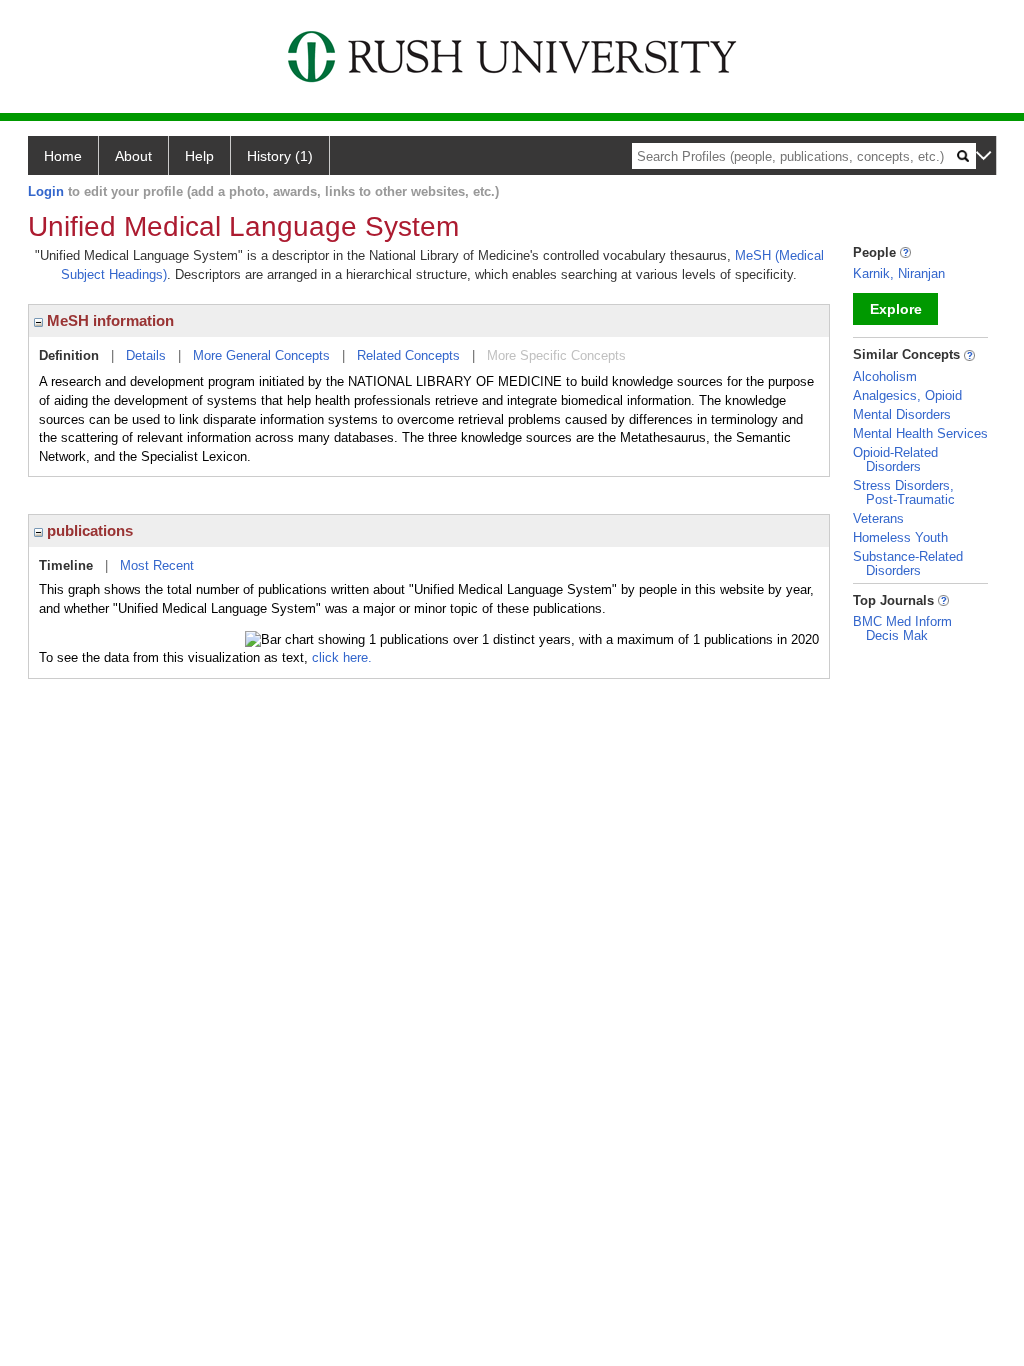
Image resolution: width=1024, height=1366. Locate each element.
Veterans (878, 518)
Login (46, 191)
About (133, 156)
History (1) (280, 156)
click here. (342, 657)
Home (63, 156)
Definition (69, 355)
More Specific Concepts (556, 355)
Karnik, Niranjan (899, 273)
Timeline (66, 565)
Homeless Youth (900, 537)
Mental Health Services (920, 433)
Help (199, 156)
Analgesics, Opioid (907, 395)
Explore (896, 309)
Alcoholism (885, 376)
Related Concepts (408, 355)
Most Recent (157, 565)
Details (146, 355)
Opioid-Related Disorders (895, 459)
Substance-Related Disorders (908, 563)
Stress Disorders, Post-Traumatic (904, 492)
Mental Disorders (902, 414)
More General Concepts (261, 355)
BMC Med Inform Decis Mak (902, 628)
